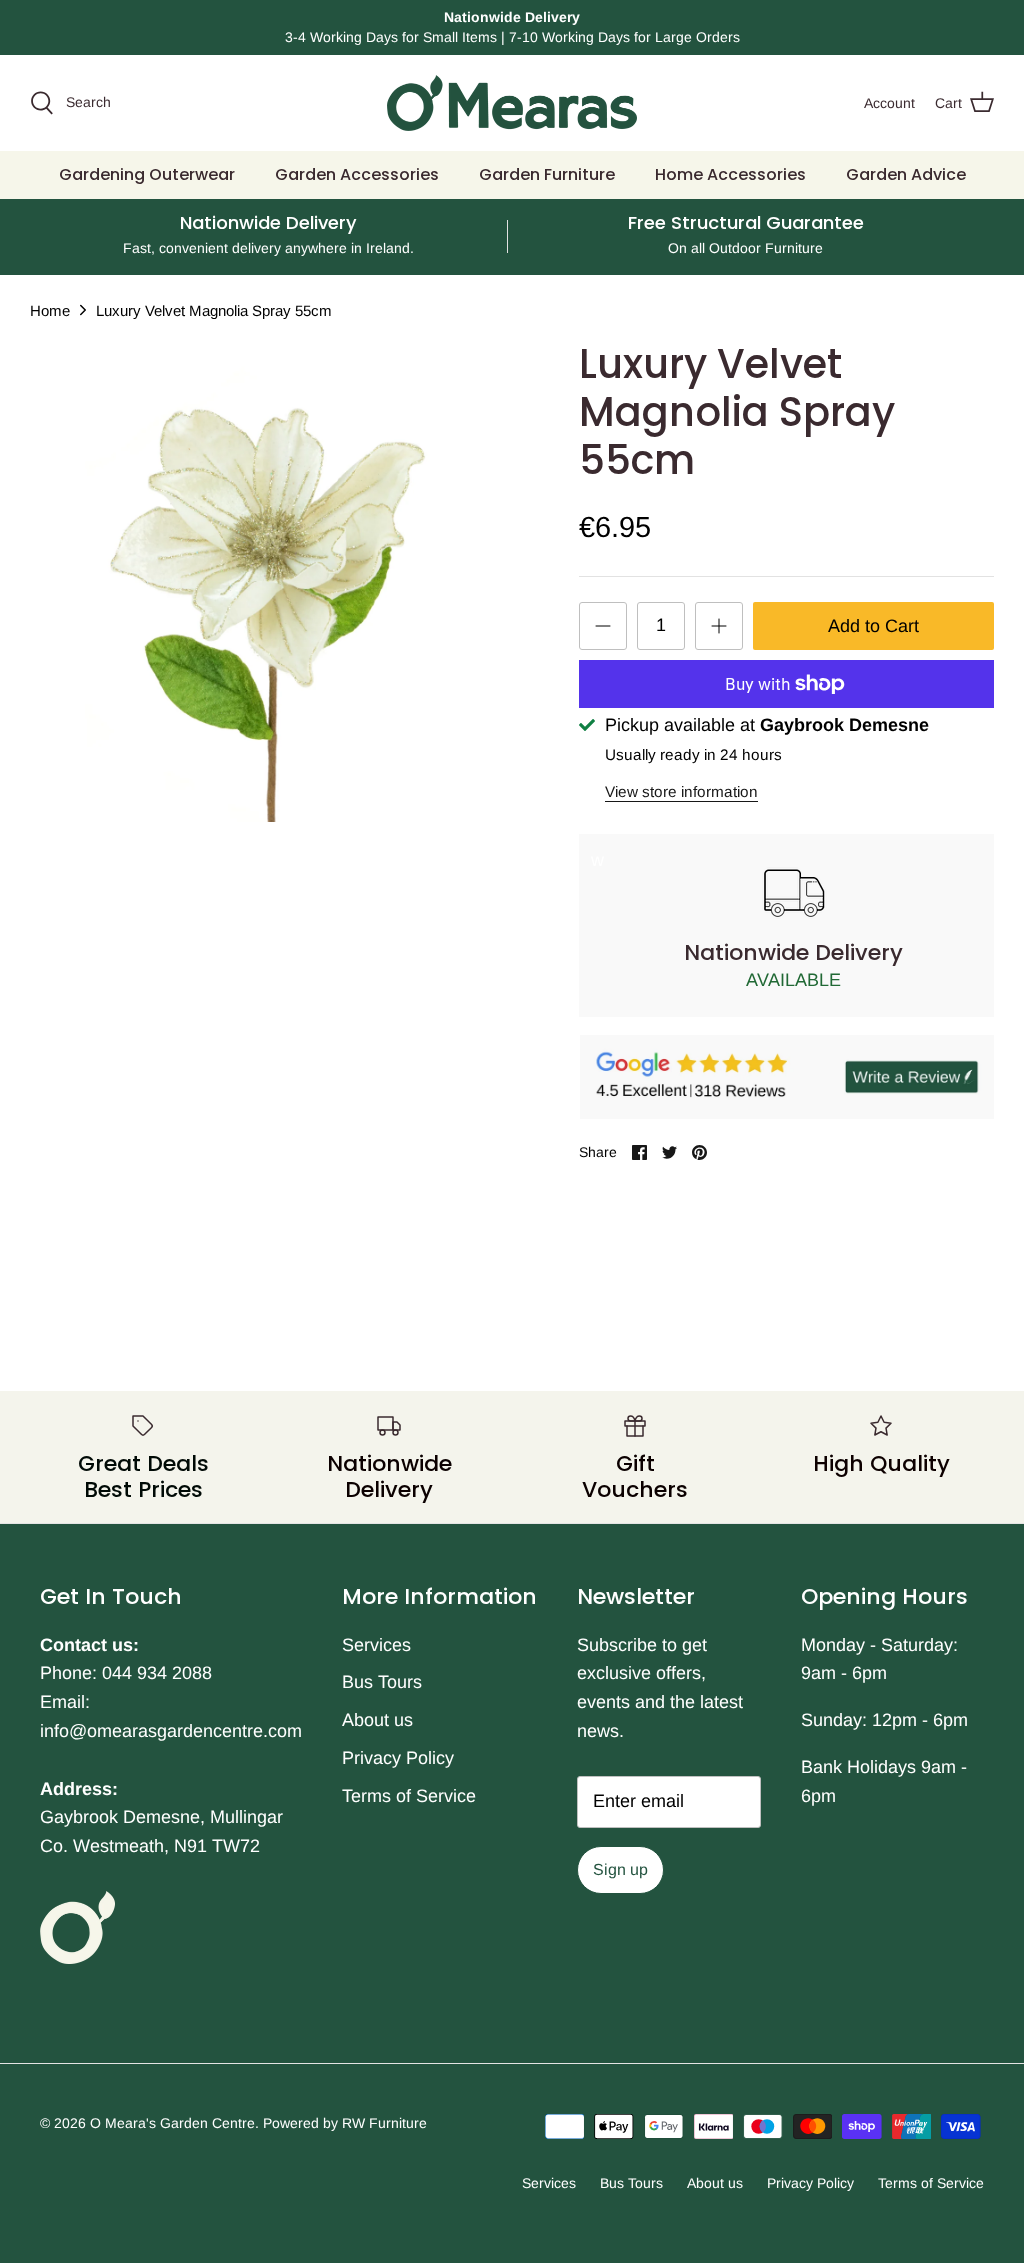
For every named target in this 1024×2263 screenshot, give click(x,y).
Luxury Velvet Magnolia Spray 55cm (214, 309)
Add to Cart (873, 626)
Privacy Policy (398, 1758)
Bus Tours (382, 1682)
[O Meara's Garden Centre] (512, 103)
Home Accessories (730, 174)
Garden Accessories (357, 174)
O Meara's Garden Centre (172, 2123)
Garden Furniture (547, 174)
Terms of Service (409, 1796)
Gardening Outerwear (147, 174)
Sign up (620, 1869)
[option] (271, 581)
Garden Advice (906, 174)
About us (377, 1720)
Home (50, 309)
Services (376, 1645)
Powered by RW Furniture (345, 2123)
